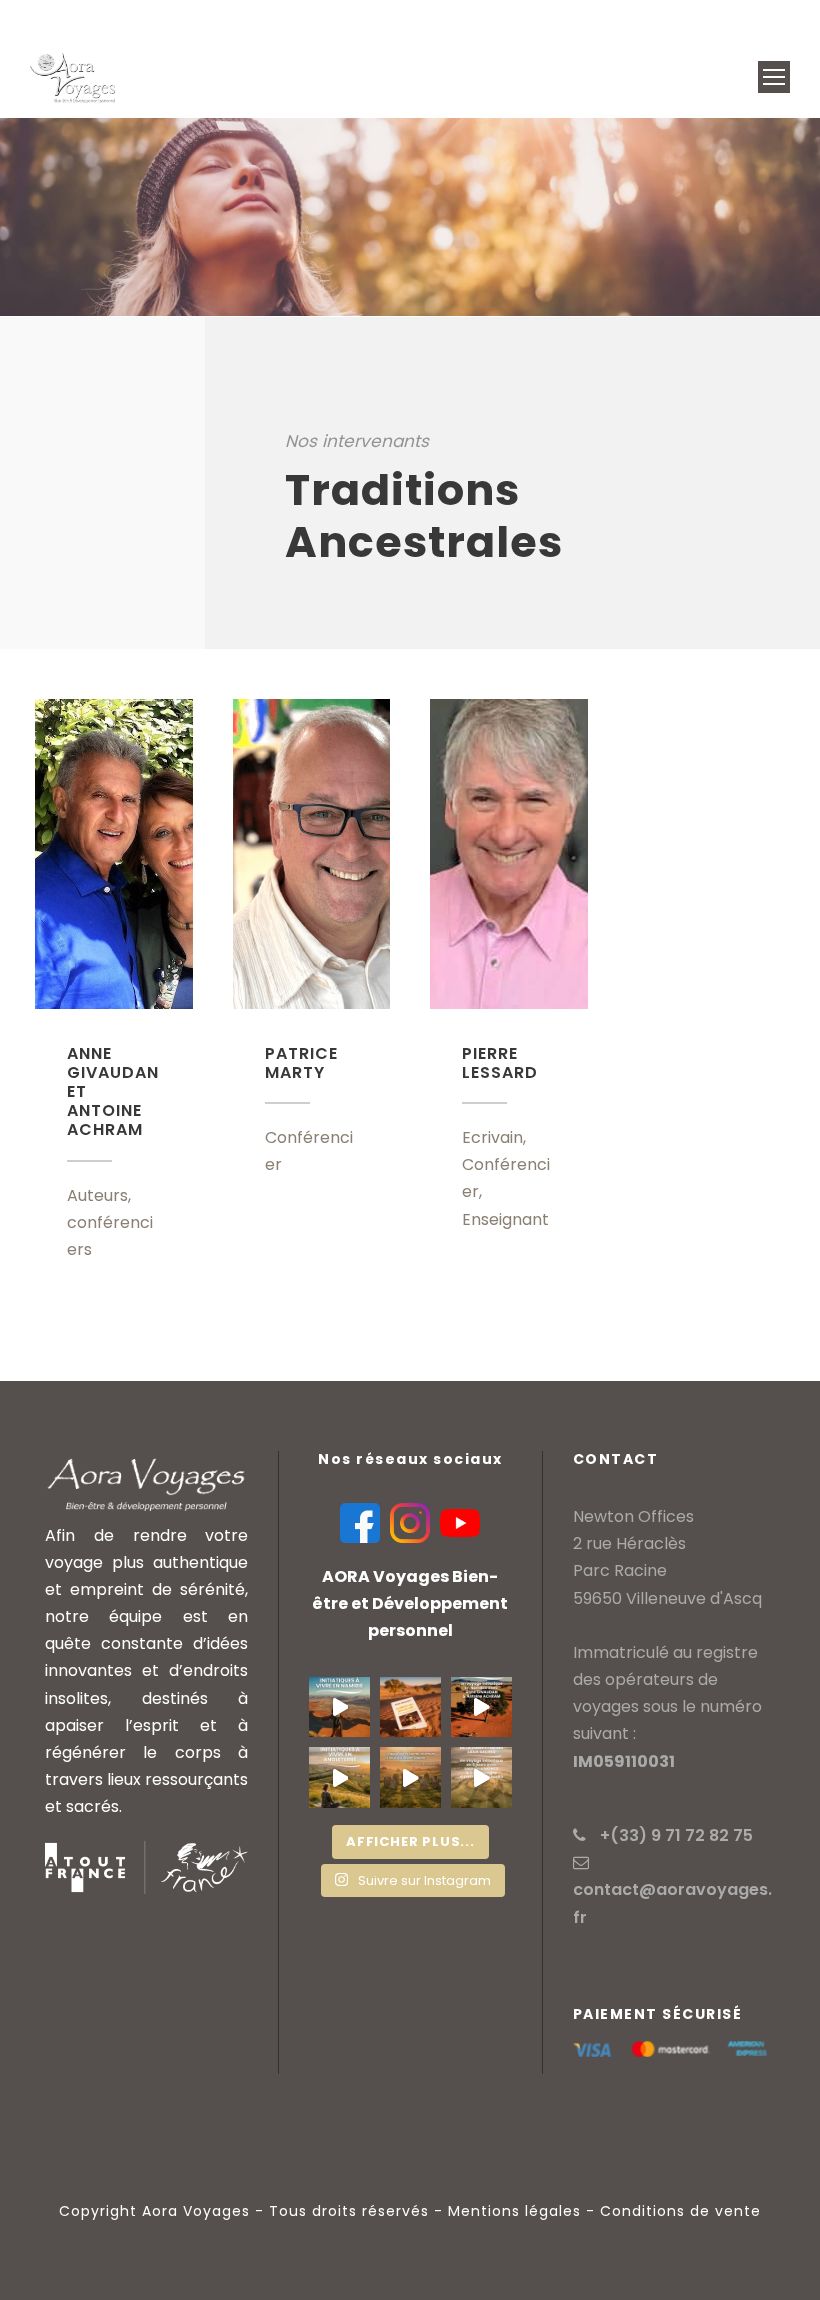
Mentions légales (514, 2211)
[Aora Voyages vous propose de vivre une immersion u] (339, 1707)
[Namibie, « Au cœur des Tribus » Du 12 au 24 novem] (410, 1707)
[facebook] (709, 18)
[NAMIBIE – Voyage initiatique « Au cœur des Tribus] (481, 1707)
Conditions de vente (680, 2211)
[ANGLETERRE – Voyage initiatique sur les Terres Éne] (481, 1777)
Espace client (504, 18)
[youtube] (743, 18)
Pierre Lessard (500, 1063)
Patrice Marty (301, 1063)
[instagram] (779, 18)
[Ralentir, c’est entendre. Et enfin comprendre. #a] (410, 1777)
